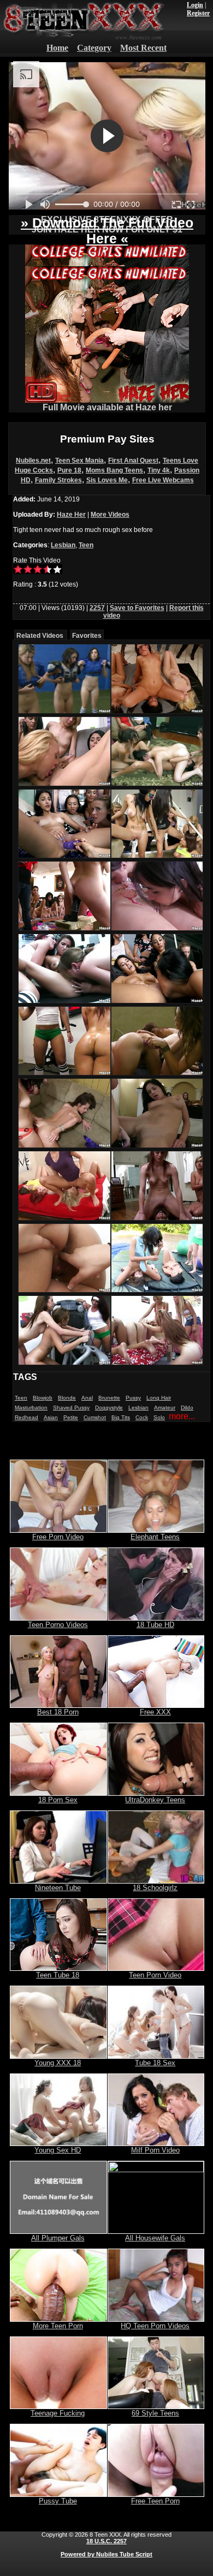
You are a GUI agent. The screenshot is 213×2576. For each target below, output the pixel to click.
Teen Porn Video (155, 1975)
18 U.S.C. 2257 (106, 2541)
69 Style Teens (155, 2413)
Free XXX (155, 1712)
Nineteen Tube (58, 1888)
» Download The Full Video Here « (107, 231)
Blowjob (43, 1398)
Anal (87, 1398)
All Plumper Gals (58, 2238)
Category (94, 48)
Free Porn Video (58, 1537)
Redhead (26, 1417)
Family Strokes (58, 480)
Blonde (67, 1398)
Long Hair (159, 1398)
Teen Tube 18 (58, 1975)
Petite (71, 1417)
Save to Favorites (137, 608)
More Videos (110, 515)
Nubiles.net (33, 461)
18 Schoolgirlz (155, 1888)
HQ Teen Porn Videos (155, 2326)
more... (182, 1416)
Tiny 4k (159, 470)
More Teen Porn (58, 2326)
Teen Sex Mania (79, 461)
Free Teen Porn (155, 2501)
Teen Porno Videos (58, 1625)
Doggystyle (109, 1407)
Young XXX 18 (58, 2063)
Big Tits (121, 1417)
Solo (159, 1417)
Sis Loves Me (107, 480)
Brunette (109, 1398)
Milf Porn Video (155, 2150)
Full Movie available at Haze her (107, 407)
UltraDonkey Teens (155, 1800)
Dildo (187, 1407)
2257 (97, 608)
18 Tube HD (155, 1625)
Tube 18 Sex (155, 2063)
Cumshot (95, 1417)
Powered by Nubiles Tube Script (106, 2554)
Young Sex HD (58, 2150)
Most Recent (143, 48)
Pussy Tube (58, 2501)
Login (195, 5)
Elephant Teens (155, 1537)
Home (57, 48)
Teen (86, 545)
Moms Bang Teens (114, 470)
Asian (51, 1417)
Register (198, 13)
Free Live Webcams (163, 480)
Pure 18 (69, 470)
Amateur (165, 1407)
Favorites (87, 636)
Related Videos (40, 636)
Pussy (133, 1398)
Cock (142, 1417)
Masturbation (31, 1407)
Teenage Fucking (58, 2413)
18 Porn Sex (58, 1800)
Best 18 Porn (58, 1712)
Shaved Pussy (71, 1407)
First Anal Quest (133, 461)
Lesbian (63, 545)
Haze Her (71, 515)
